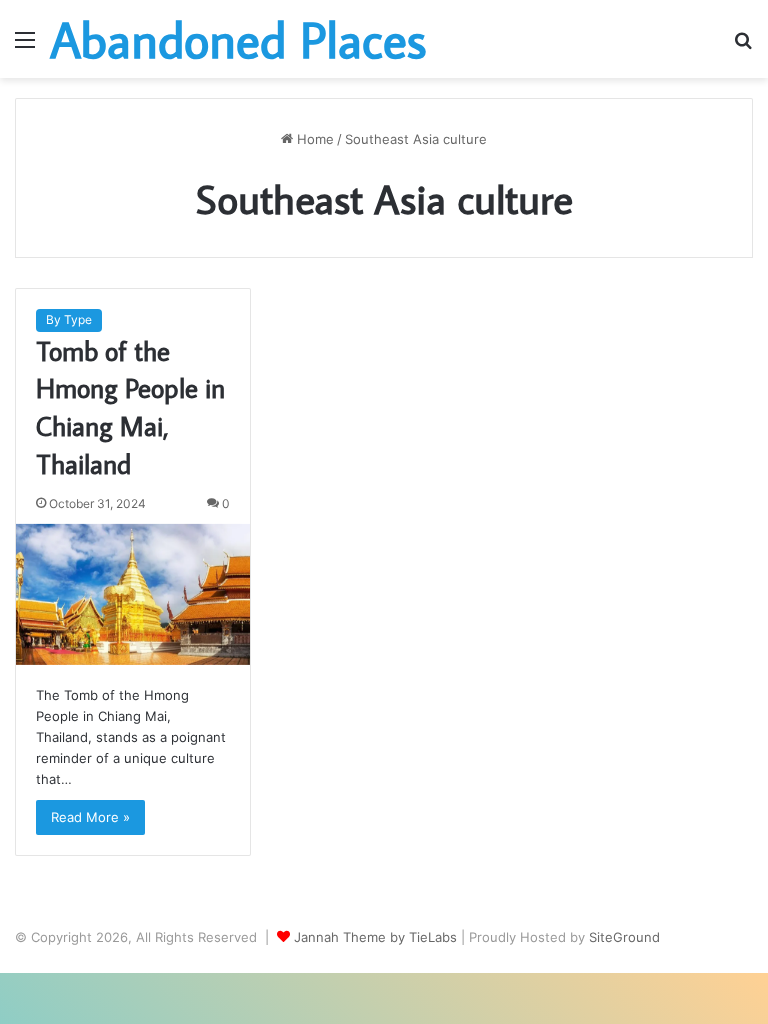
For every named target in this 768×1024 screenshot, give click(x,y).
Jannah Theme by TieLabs (375, 937)
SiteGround (624, 937)
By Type (69, 319)
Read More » (90, 817)
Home (313, 139)
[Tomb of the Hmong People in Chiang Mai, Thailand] (133, 594)
